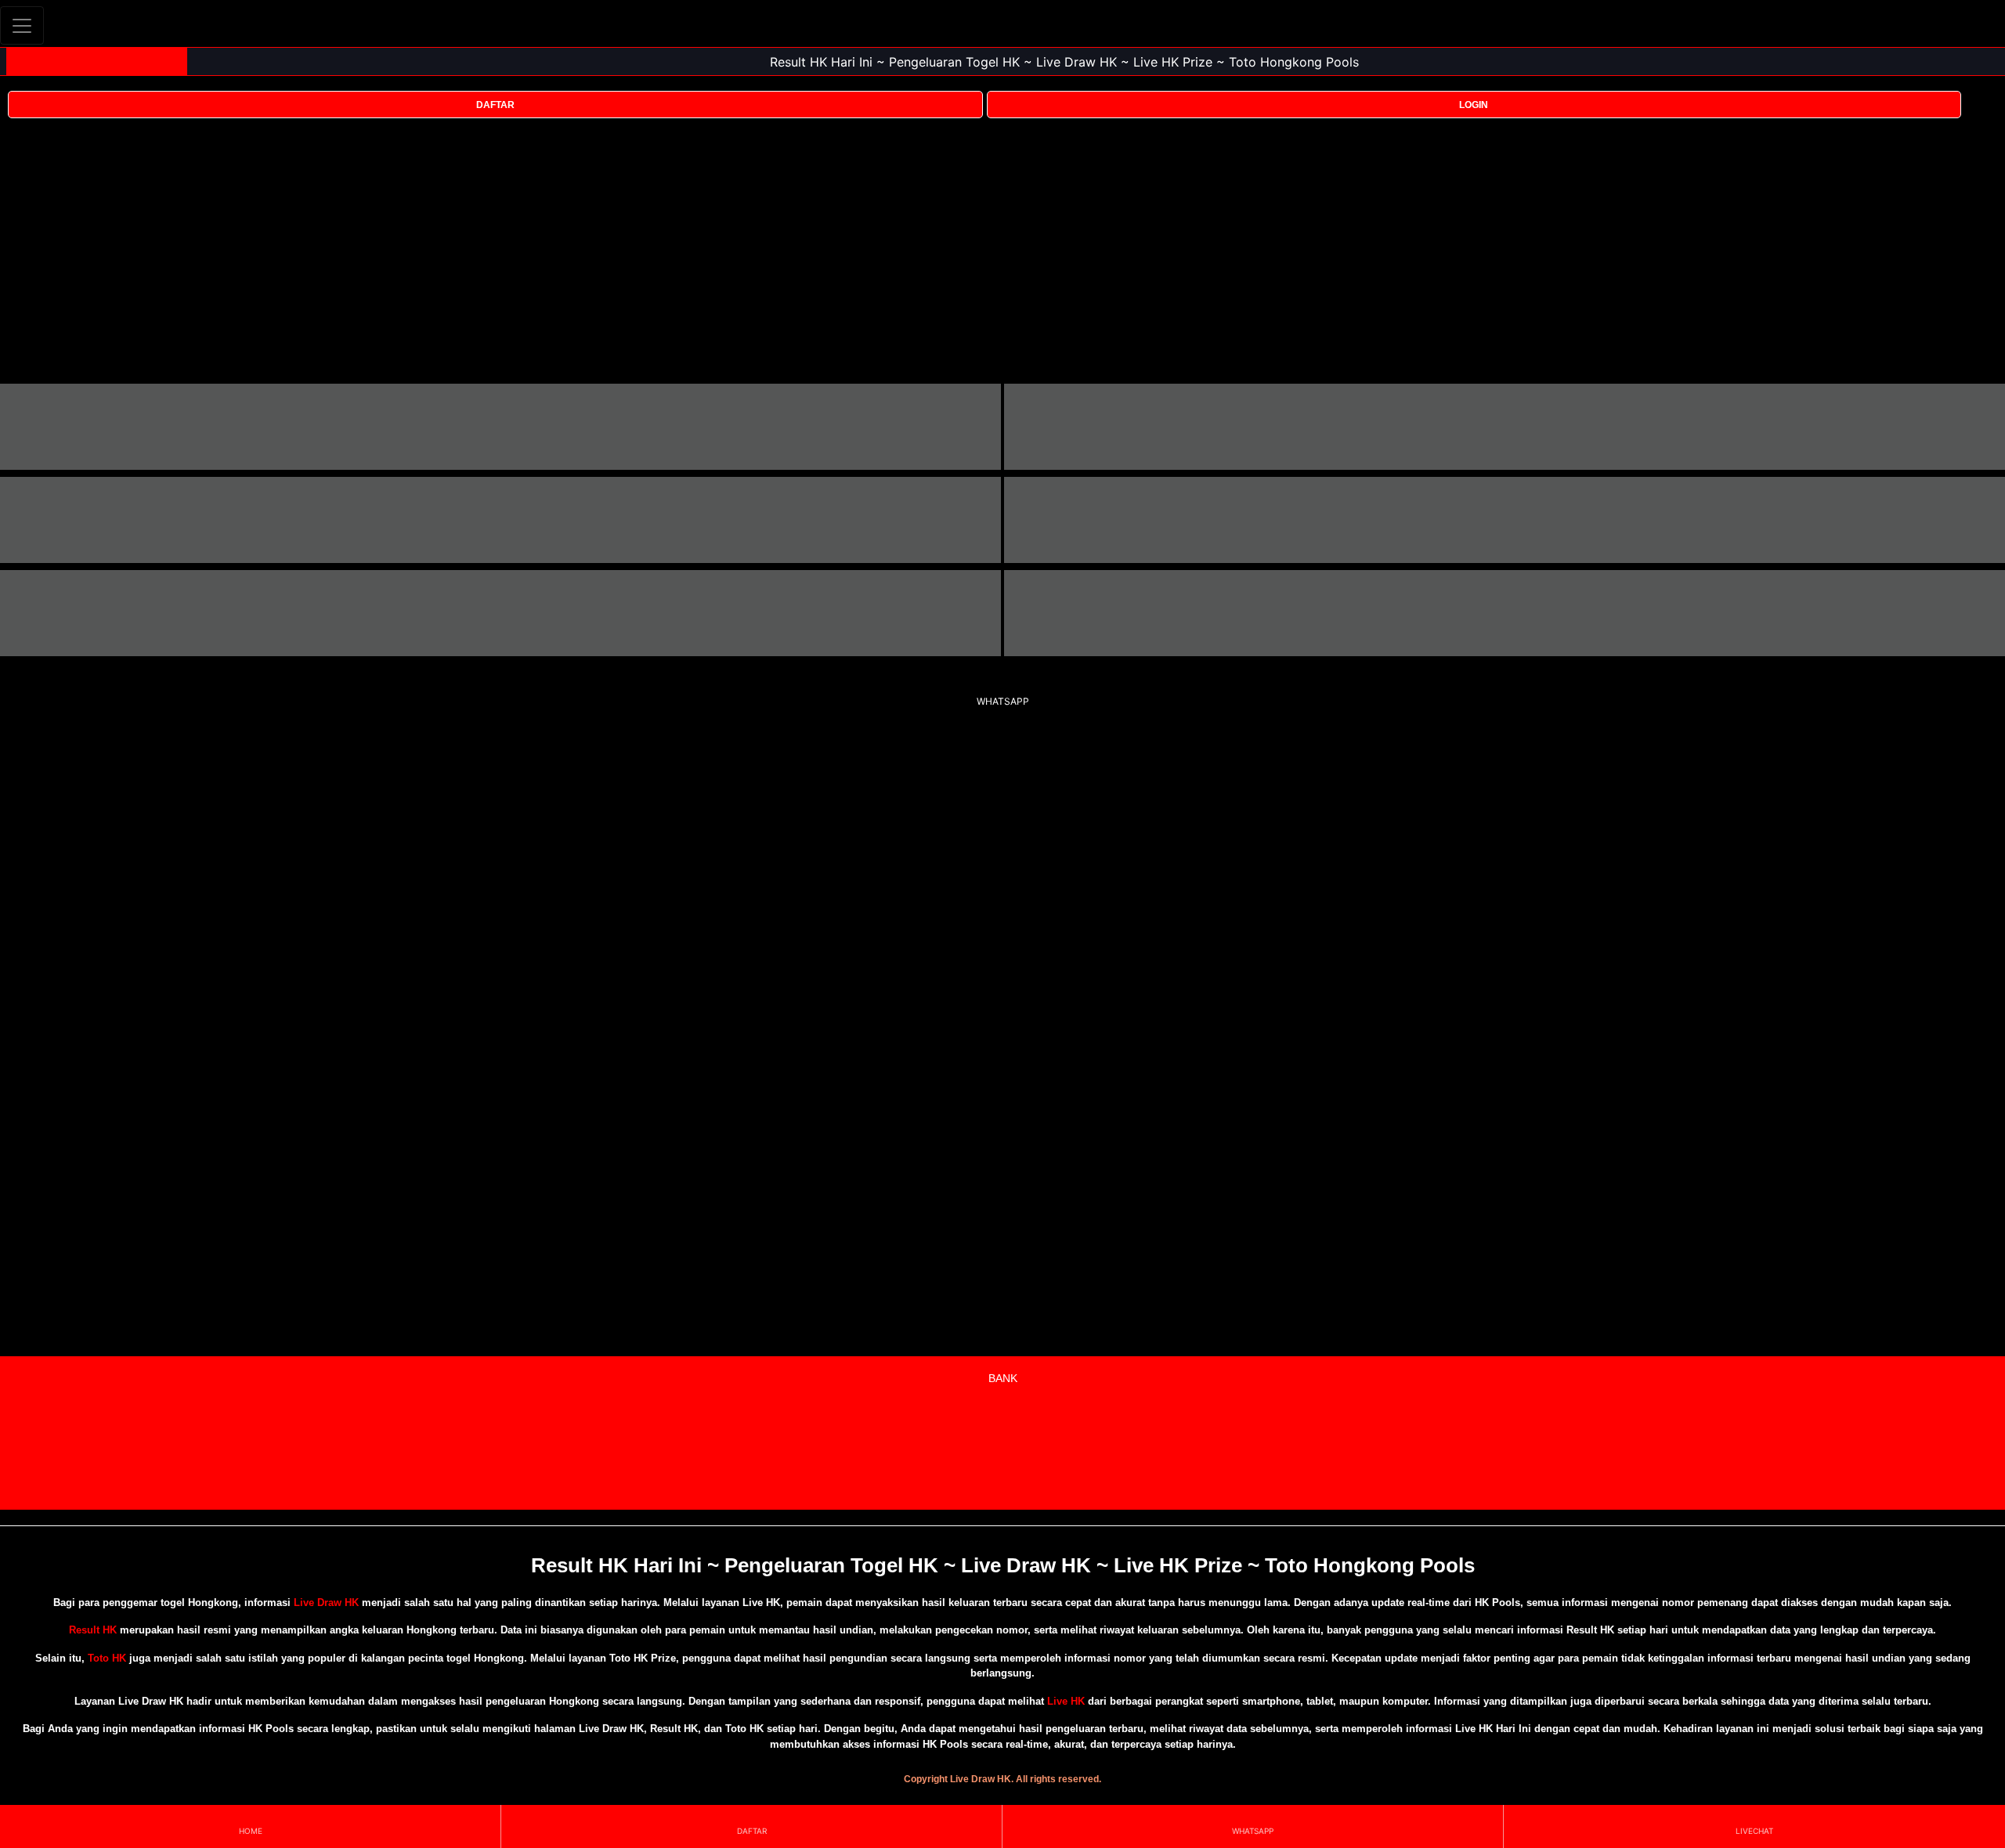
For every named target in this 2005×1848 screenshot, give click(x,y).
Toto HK (107, 1658)
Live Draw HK (326, 1603)
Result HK (93, 1630)
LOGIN (1474, 105)
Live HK (1066, 1701)
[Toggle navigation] (22, 25)
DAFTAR (495, 105)
